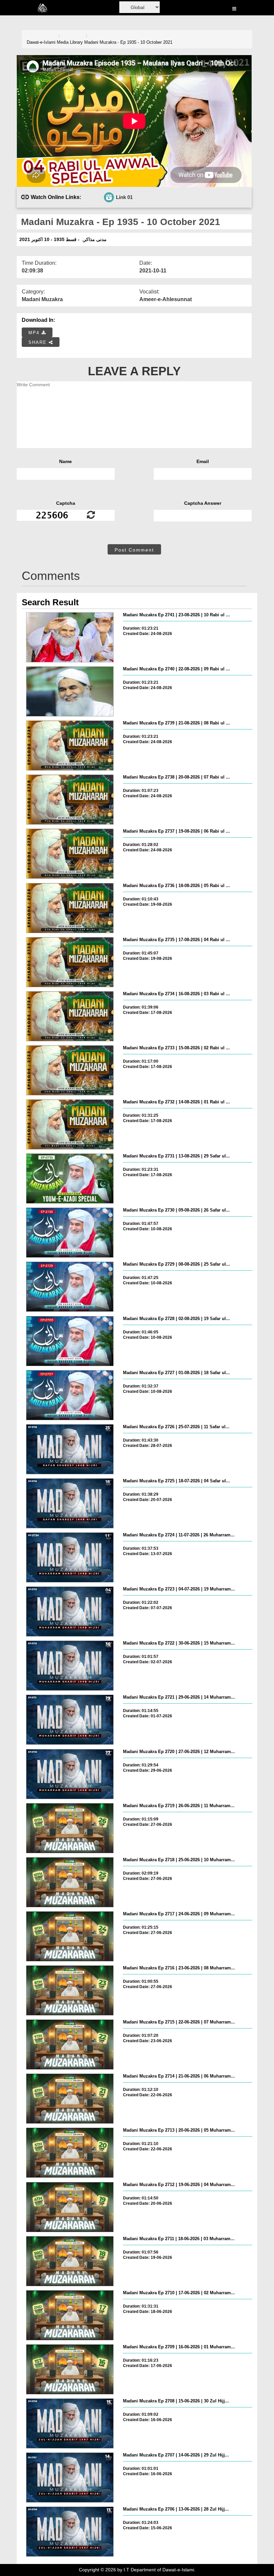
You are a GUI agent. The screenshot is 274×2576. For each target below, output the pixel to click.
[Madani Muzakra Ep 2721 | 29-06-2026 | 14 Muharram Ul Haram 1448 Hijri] (70, 1720)
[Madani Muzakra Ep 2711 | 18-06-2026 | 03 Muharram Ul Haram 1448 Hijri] (70, 2261)
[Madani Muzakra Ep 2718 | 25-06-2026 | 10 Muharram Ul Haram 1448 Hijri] (70, 1882)
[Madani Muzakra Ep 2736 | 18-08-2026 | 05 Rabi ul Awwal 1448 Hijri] (70, 908)
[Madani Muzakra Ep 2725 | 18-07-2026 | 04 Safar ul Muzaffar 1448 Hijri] (70, 1503)
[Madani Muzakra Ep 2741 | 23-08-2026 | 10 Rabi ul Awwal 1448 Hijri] (70, 637)
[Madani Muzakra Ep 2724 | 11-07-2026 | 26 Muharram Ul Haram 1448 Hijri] (70, 1557)
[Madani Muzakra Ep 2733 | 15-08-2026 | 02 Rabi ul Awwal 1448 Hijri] (70, 1070)
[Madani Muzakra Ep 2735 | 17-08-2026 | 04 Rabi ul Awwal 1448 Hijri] (70, 962)
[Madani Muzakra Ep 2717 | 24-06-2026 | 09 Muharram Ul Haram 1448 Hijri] (70, 1936)
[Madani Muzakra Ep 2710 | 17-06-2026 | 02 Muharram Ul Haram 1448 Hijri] (70, 2315)
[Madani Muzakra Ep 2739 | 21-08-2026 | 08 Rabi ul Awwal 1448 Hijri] (70, 745)
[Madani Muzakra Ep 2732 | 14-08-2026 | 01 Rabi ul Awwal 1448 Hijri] (70, 1124)
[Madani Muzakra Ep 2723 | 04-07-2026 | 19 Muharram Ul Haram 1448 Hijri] (70, 1612)
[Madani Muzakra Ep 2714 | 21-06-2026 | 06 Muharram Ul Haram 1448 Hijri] (70, 2099)
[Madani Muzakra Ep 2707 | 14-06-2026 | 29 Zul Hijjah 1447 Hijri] (70, 2478)
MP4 (35, 333)
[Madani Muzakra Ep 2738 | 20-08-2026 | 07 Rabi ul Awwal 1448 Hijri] (70, 800)
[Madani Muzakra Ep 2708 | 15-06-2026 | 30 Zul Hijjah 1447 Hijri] (70, 2423)
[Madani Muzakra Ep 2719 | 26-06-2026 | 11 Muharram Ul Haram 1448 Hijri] (70, 1828)
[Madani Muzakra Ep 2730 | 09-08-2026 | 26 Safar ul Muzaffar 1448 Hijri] (70, 1233)
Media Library (70, 42)
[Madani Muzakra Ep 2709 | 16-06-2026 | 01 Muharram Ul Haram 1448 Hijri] (70, 2369)
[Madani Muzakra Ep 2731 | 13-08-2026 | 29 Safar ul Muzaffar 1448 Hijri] (70, 1178)
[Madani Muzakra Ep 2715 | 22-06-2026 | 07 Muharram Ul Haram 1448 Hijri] (70, 2045)
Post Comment (134, 550)
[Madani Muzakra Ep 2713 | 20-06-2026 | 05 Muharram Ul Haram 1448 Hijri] (70, 2153)
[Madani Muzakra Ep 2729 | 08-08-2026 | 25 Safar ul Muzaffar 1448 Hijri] (70, 1287)
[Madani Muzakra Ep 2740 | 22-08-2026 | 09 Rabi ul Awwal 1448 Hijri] (70, 691)
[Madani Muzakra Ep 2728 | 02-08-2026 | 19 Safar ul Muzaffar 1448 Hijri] (70, 1341)
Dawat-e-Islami (41, 42)
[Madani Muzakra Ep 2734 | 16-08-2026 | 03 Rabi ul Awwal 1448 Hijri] (70, 1016)
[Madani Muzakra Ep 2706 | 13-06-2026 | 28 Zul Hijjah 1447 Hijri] (70, 2532)
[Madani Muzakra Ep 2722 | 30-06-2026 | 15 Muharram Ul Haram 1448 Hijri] (70, 1666)
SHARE (39, 342)
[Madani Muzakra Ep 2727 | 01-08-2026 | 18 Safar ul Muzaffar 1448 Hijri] (70, 1395)
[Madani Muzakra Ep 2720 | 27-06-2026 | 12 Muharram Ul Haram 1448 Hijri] (70, 1774)
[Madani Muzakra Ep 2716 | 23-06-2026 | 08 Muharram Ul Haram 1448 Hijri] (70, 1990)
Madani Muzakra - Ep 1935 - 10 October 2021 (128, 42)
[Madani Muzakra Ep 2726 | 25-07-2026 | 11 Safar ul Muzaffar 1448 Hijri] (70, 1449)
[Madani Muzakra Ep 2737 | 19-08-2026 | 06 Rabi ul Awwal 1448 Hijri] (70, 854)
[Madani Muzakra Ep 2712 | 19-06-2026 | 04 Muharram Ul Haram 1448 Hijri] (70, 2207)
